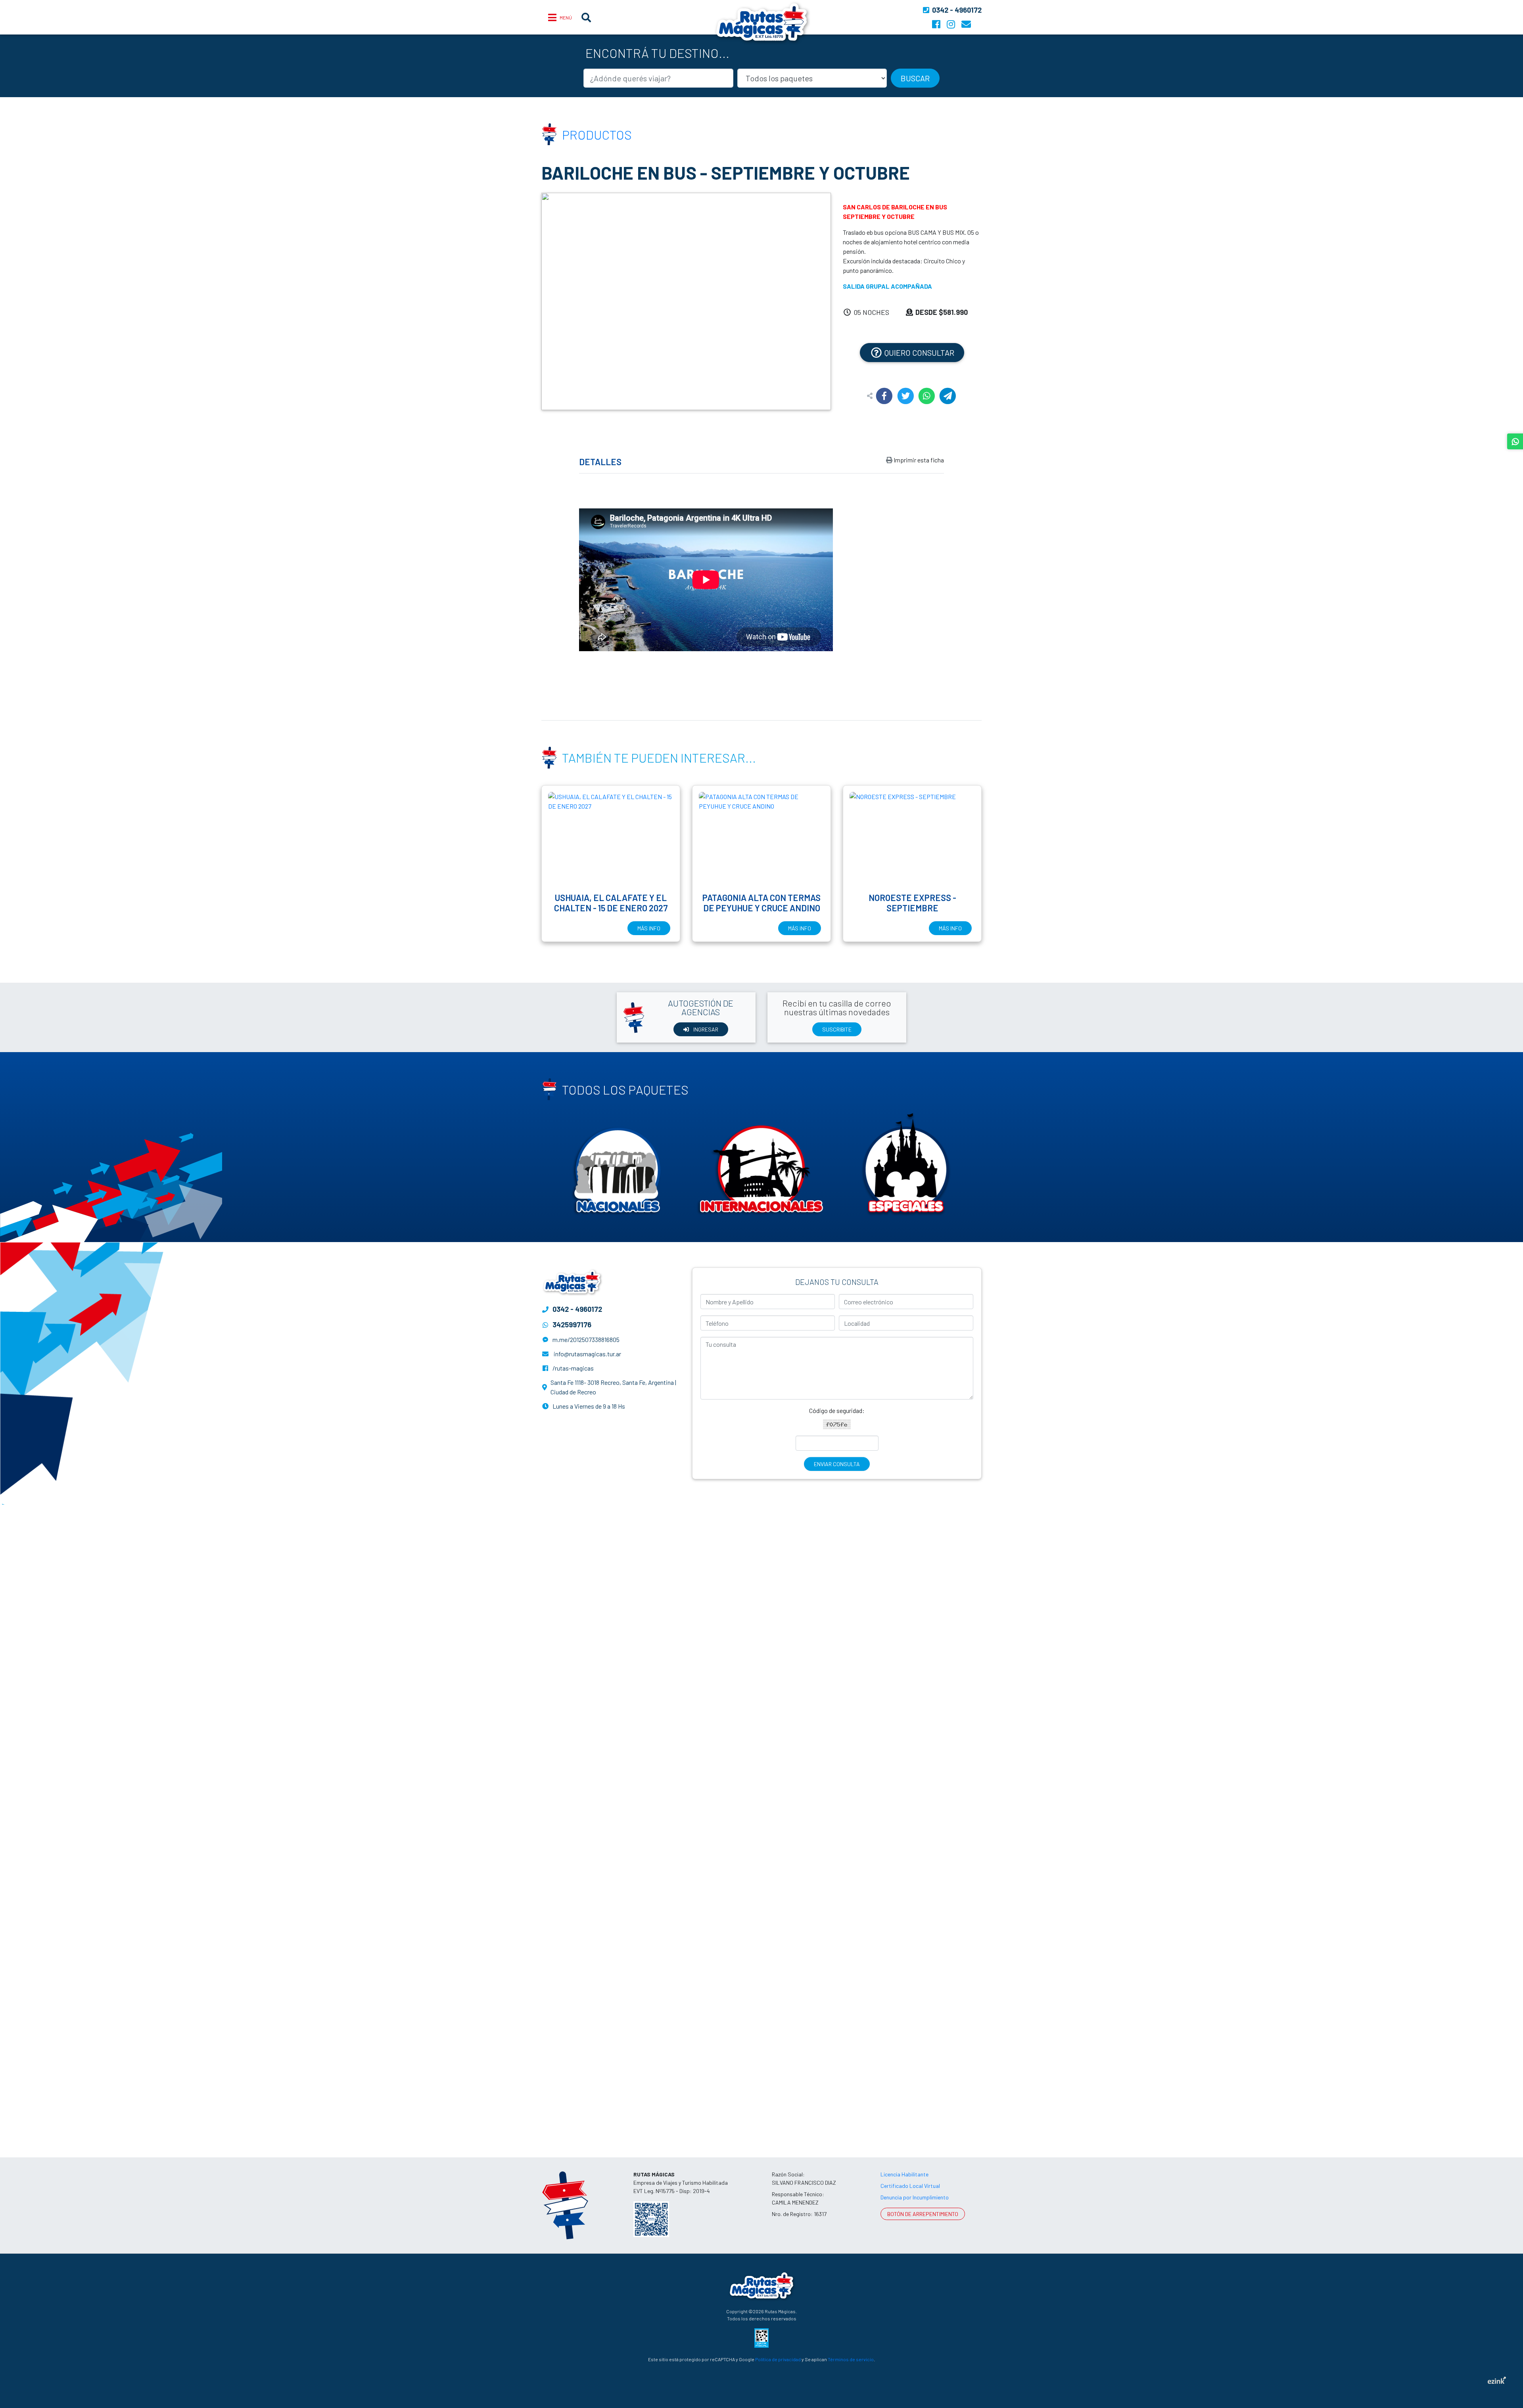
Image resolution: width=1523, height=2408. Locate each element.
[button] (563, 301)
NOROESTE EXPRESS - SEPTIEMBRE (912, 903)
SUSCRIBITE (837, 1029)
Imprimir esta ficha (918, 460)
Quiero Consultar (919, 353)
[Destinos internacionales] (761, 1163)
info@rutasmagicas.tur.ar (587, 1354)
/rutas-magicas (573, 1368)
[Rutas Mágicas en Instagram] (951, 24)
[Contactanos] (966, 24)
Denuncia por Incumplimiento (915, 2197)
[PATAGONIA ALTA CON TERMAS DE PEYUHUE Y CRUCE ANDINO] (761, 839)
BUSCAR (915, 78)
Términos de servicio (851, 2359)
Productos (597, 134)
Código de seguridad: (837, 1410)
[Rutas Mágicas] (761, 2284)
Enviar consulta (837, 1464)
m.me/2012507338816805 (586, 1339)
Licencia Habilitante (904, 2174)
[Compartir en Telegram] (948, 396)
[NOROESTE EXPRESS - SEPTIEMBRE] (912, 839)
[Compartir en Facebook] (884, 396)
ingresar (705, 1029)
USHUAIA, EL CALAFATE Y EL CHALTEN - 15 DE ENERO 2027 (611, 903)
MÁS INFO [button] (649, 928)
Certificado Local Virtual (910, 2186)
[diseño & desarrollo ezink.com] (1497, 2379)
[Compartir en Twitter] (906, 396)
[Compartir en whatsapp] (927, 396)
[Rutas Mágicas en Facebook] (936, 24)
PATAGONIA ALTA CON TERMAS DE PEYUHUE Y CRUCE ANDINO (761, 903)
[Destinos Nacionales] (617, 1163)
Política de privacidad (778, 2359)
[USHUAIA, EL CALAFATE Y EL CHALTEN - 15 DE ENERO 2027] (611, 839)
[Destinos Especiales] (906, 1163)
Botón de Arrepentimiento (923, 2214)
